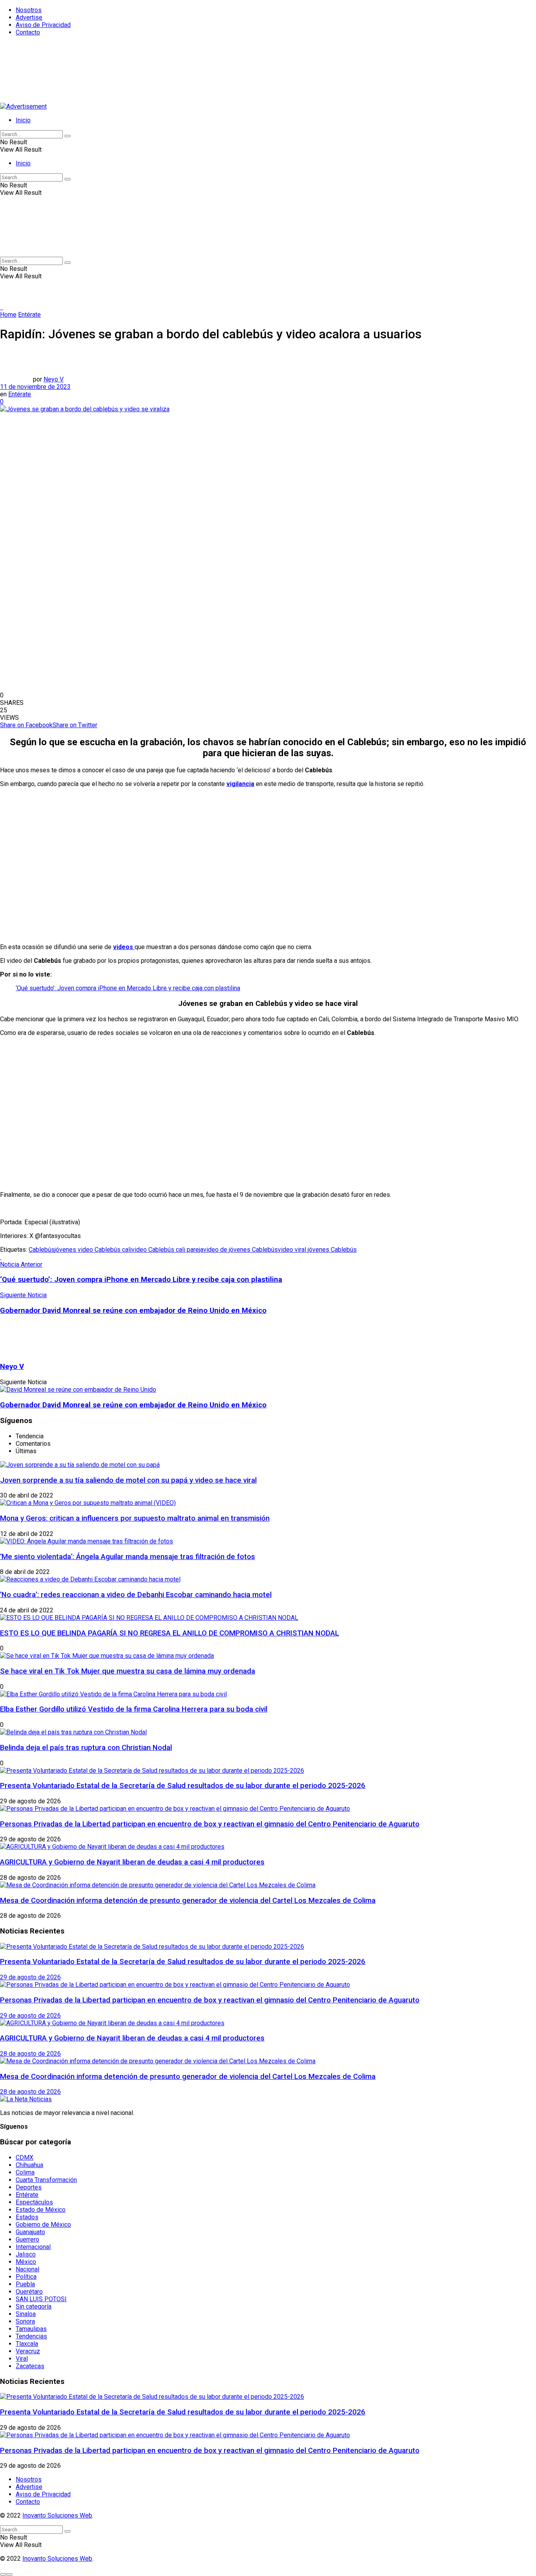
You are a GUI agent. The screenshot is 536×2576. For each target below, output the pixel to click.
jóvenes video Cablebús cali (93, 1250)
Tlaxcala (27, 2344)
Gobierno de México (43, 2225)
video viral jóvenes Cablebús (317, 1250)
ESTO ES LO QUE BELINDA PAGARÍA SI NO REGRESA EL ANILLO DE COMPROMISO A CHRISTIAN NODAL (170, 1633)
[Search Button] (67, 136)
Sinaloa (26, 2314)
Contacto (28, 32)
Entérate (29, 315)
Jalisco (26, 2254)
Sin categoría (34, 2306)
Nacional (27, 2269)
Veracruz (28, 2351)
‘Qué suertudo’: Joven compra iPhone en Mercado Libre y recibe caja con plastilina (128, 988)
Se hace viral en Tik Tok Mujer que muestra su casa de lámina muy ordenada (128, 1671)
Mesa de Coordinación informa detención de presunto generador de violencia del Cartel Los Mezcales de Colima (188, 1901)
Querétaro (29, 2292)
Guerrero (27, 2239)
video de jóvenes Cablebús (241, 1250)
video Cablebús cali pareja (167, 1250)
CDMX (25, 2158)
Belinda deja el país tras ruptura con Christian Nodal (86, 1748)
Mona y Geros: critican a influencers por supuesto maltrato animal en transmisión (135, 1518)
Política (26, 2277)
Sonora (25, 2321)
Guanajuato (30, 2232)
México (26, 2262)
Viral (22, 2359)
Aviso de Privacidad (43, 25)
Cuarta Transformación (46, 2180)
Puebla (25, 2284)
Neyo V (54, 379)
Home (8, 315)
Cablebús (42, 1250)
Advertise (29, 17)
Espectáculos (34, 2202)
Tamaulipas (31, 2329)
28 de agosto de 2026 (30, 2054)
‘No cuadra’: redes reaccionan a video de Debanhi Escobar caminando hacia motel (136, 1595)
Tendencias (31, 2336)
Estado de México (41, 2210)
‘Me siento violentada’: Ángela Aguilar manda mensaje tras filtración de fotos (128, 1557)
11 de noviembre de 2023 (35, 387)
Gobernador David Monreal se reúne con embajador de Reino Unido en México (133, 1405)
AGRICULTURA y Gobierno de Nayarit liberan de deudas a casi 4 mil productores (132, 1862)
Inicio (23, 120)
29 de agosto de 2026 (30, 1977)
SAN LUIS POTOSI (41, 2299)
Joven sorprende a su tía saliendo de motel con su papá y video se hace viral (128, 1480)
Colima (25, 2172)
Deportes (29, 2187)
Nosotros (29, 10)
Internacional (33, 2247)
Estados (27, 2217)
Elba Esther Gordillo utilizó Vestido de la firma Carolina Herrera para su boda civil (134, 1709)
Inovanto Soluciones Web (57, 2515)
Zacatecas (30, 2366)
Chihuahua (29, 2165)
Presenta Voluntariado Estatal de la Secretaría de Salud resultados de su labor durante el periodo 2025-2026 (183, 1786)
